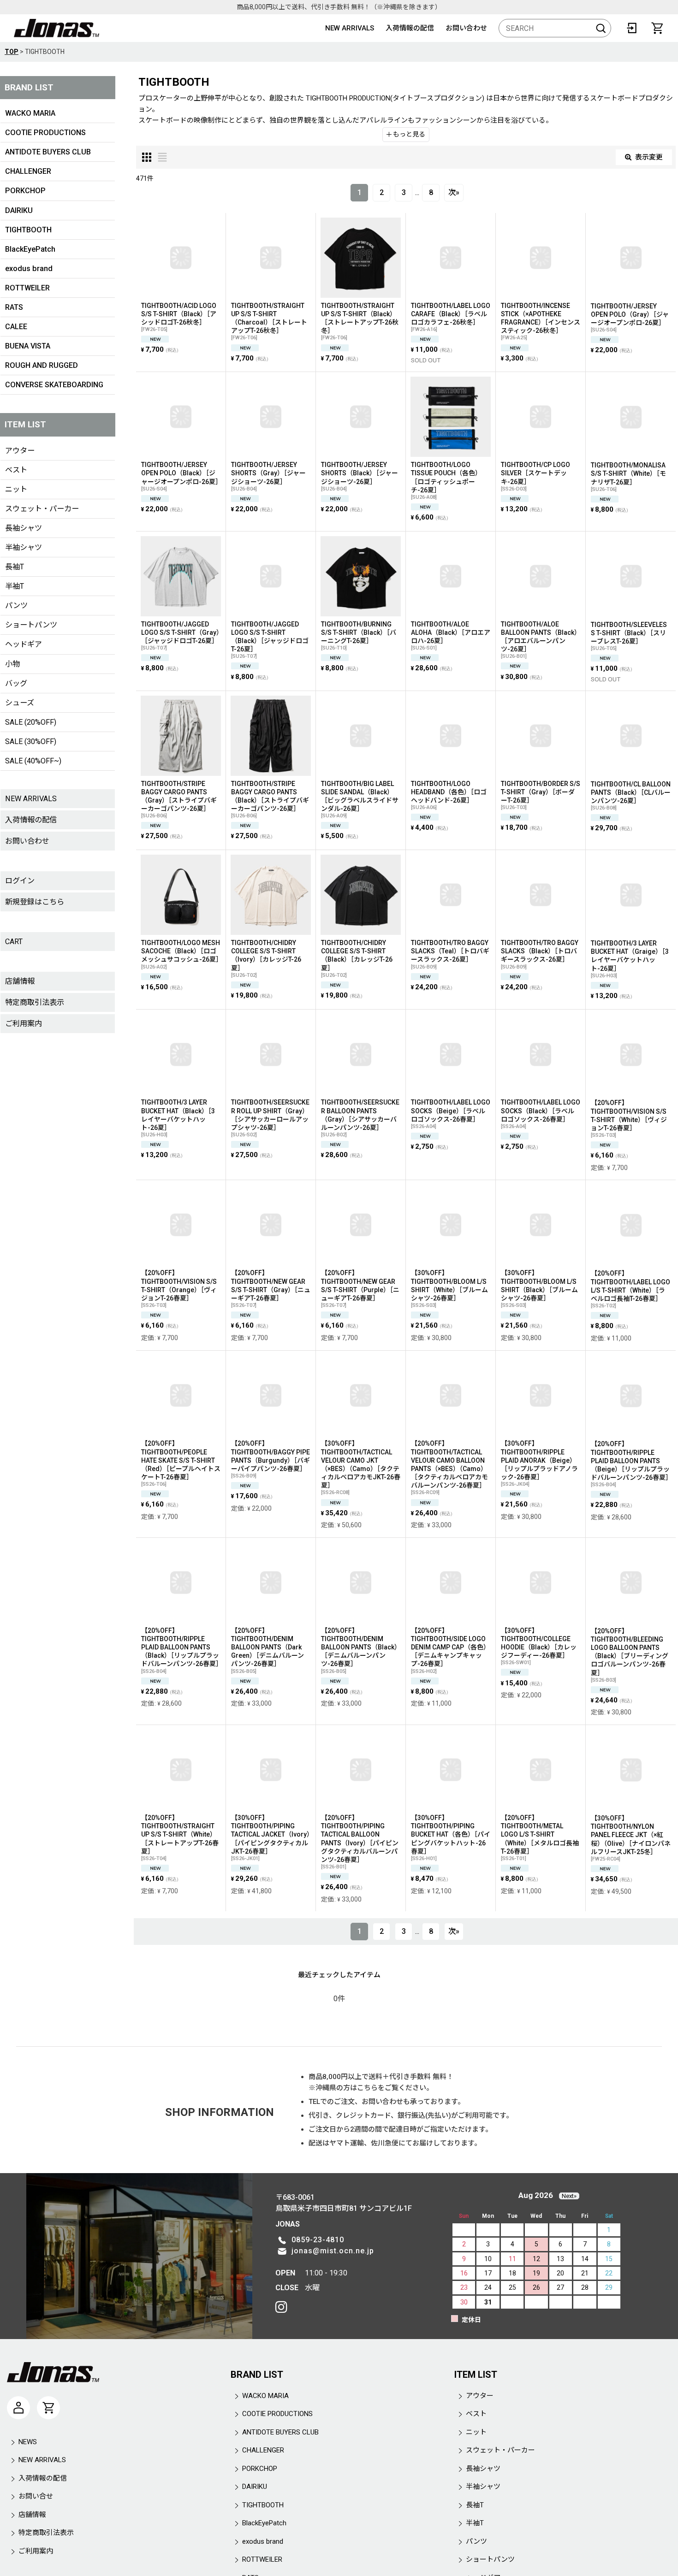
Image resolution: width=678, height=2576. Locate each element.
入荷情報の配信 (410, 28)
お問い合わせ (466, 28)
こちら (367, 2088)
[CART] (657, 28)
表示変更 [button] (649, 157)
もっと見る (408, 134)
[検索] (601, 28)
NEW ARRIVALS (350, 28)
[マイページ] (18, 2408)
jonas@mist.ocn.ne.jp (333, 2251)
